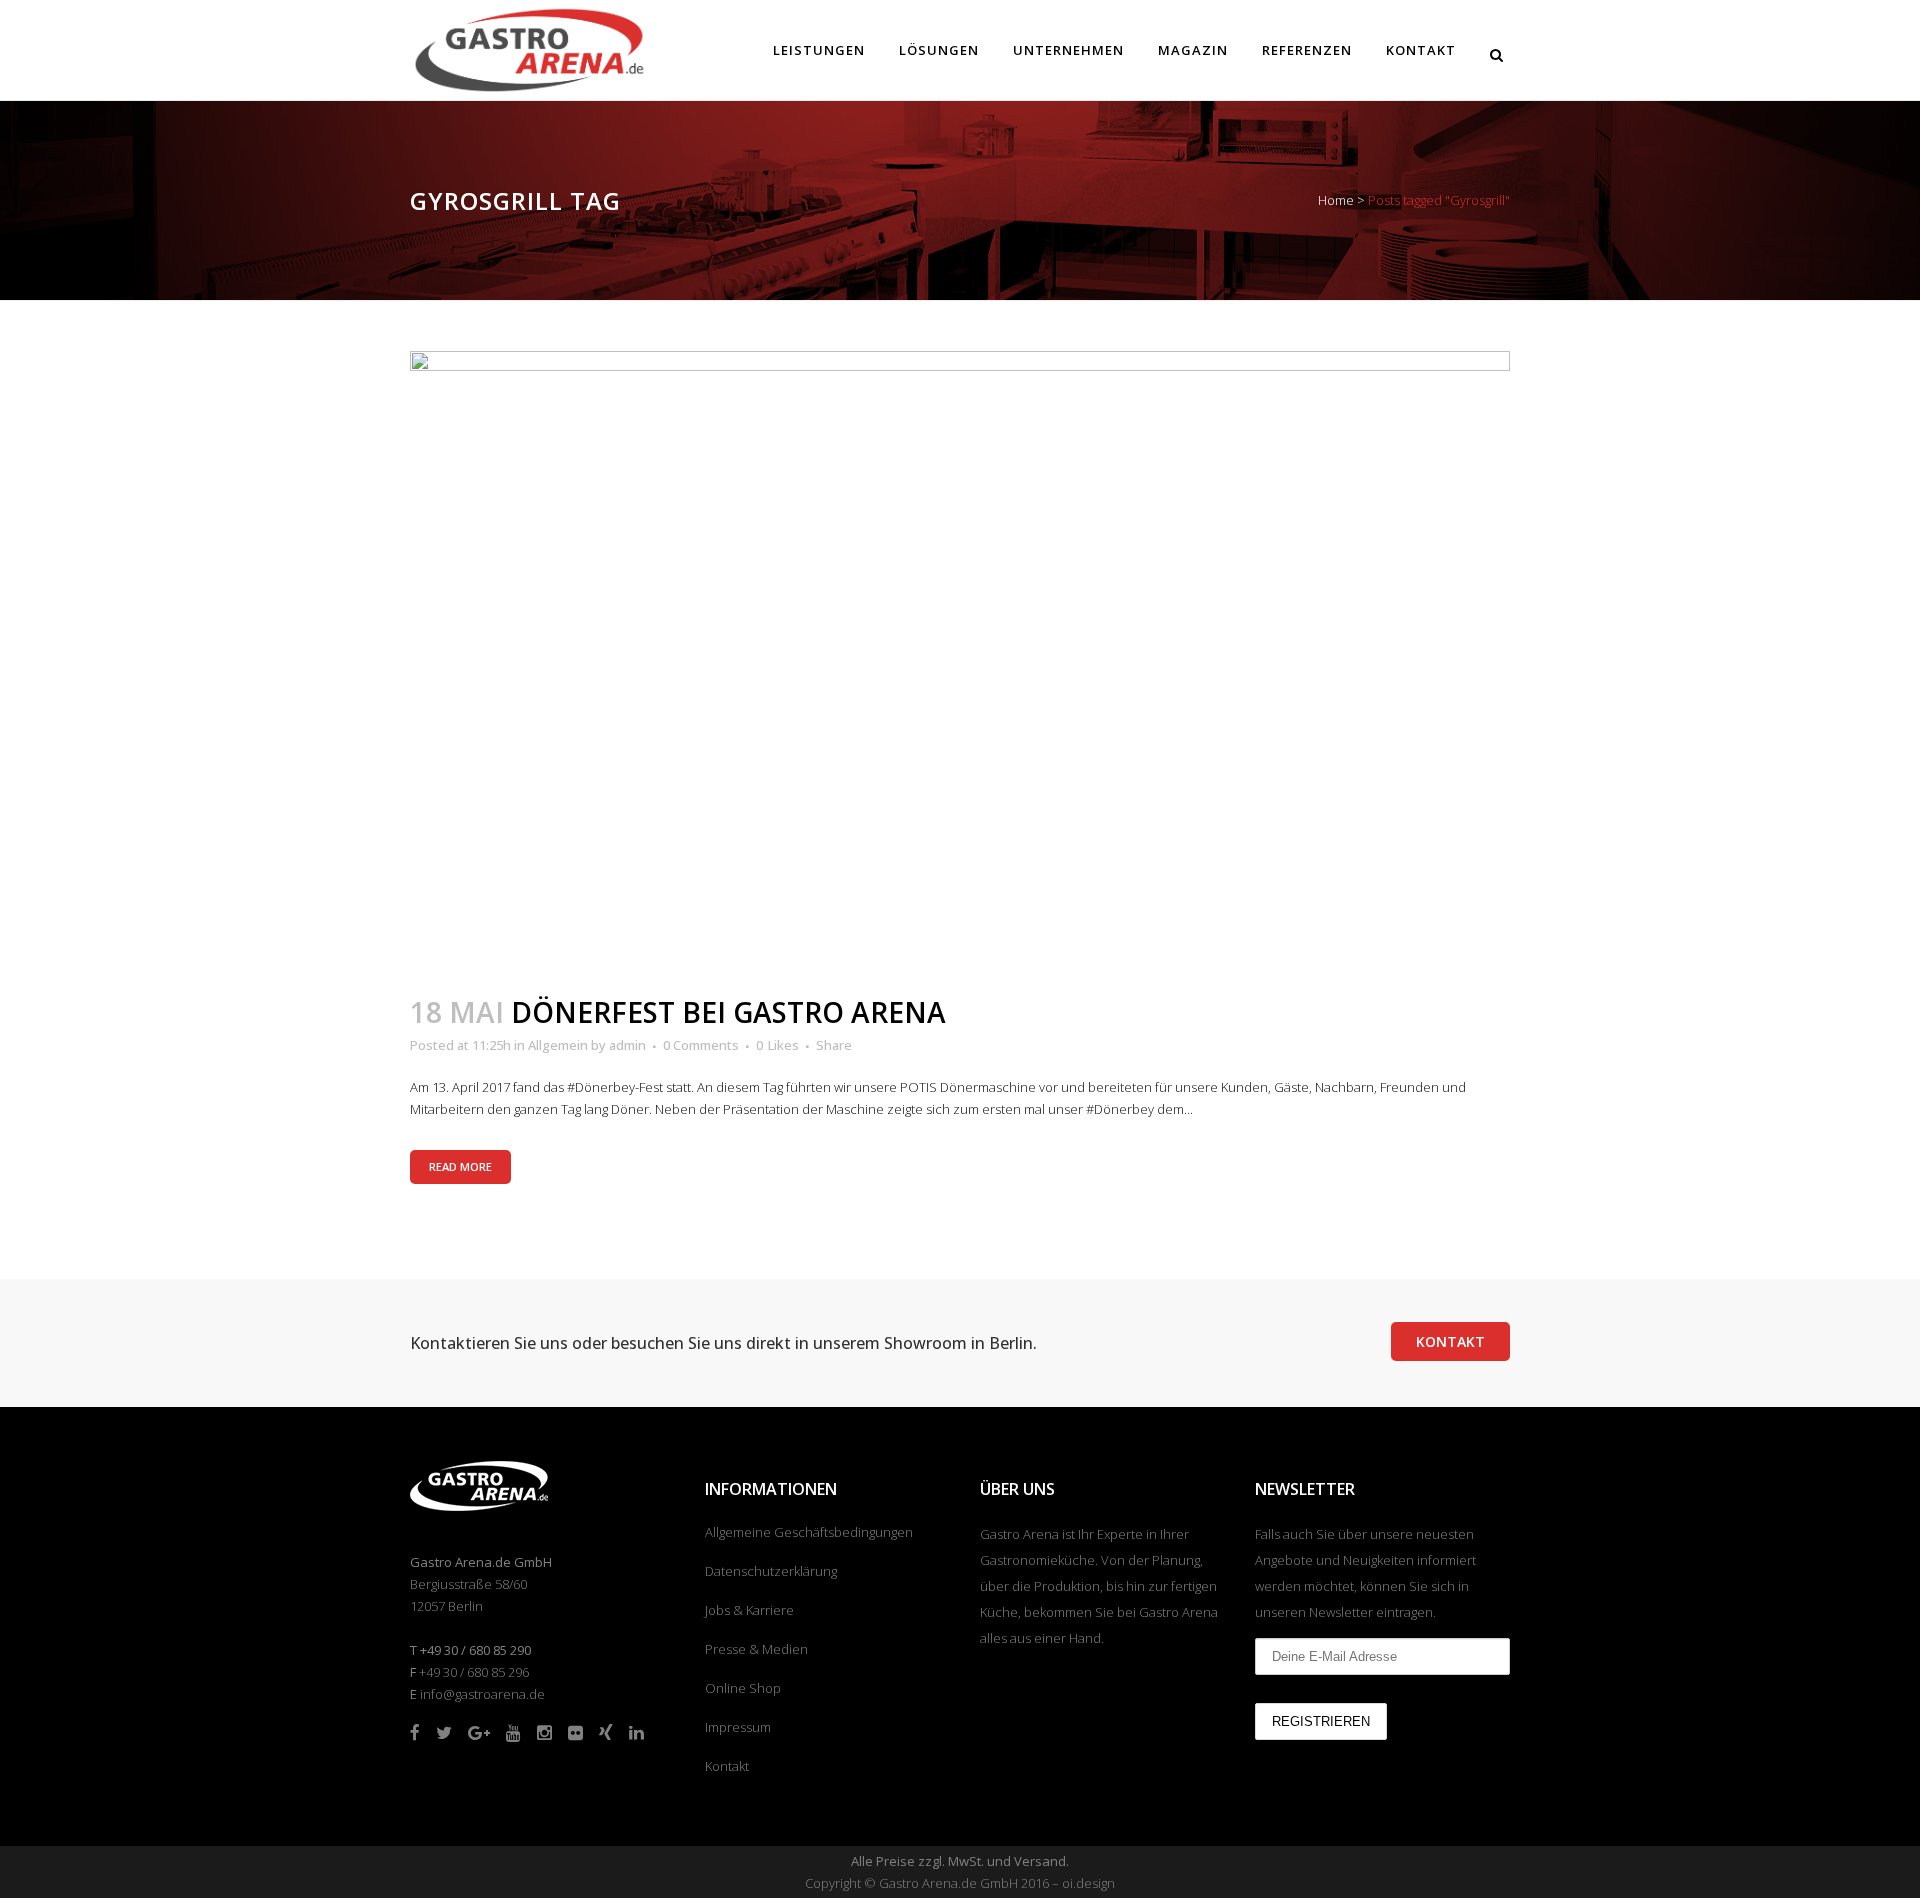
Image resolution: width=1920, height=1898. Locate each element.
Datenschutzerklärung (771, 1571)
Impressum (738, 1727)
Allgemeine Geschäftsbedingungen (809, 1532)
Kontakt (727, 1766)
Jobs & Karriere (749, 1610)
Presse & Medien (756, 1649)
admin (627, 1045)
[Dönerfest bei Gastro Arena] (960, 660)
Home (1336, 200)
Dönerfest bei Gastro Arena (728, 1012)
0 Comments (701, 1045)
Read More (460, 1166)
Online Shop (743, 1688)
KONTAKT (1450, 1341)
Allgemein (558, 1045)
